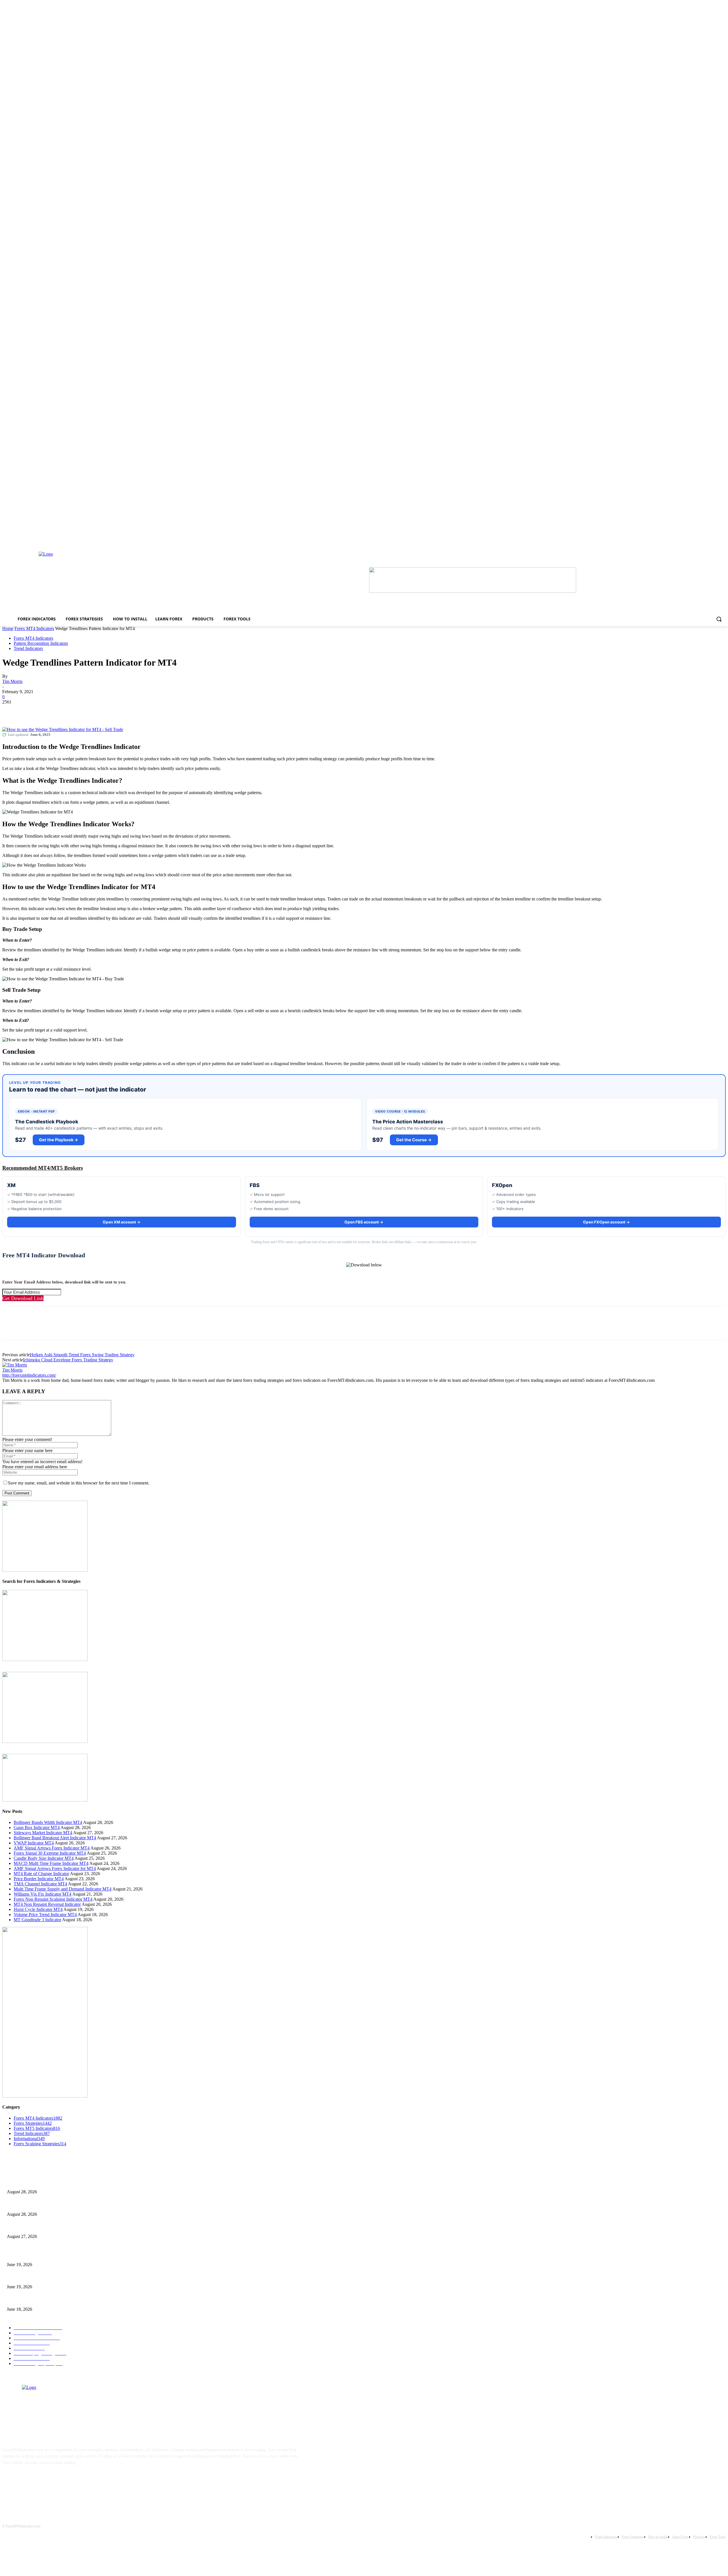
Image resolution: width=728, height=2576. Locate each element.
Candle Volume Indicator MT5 (31, 2278)
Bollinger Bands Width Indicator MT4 (48, 1822)
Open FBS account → (364, 1222)
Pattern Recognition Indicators (41, 643)
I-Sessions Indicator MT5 (27, 2255)
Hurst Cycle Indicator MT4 (38, 1909)
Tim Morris (12, 681)
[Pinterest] (53, 711)
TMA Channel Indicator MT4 (40, 1884)
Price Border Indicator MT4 (39, 1879)
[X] (32, 711)
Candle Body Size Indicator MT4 (44, 1858)
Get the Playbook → (59, 1140)
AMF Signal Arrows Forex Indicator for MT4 (55, 1868)
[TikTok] (45, 2480)
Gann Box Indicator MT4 (37, 1828)
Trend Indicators (28, 648)
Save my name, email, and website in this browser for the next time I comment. (79, 1483)
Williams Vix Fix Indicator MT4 (43, 1894)
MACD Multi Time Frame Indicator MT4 (51, 1863)
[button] (719, 619)
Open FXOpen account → (606, 1222)
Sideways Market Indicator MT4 (43, 1833)
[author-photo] (15, 1365)
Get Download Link (23, 1298)
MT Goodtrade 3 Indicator (37, 1920)
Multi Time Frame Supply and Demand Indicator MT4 (63, 1889)
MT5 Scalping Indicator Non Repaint (37, 2300)
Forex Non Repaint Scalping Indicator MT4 (53, 1899)
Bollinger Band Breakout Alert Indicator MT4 (55, 1838)
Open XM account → (122, 1222)
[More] (94, 711)
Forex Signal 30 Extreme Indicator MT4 (50, 1853)
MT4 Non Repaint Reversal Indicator (47, 1904)
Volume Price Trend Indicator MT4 (45, 1915)
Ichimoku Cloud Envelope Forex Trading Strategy (68, 1360)
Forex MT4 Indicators (34, 629)
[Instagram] (28, 2480)
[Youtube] (63, 2480)
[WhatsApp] (73, 711)
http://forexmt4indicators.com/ (29, 1375)
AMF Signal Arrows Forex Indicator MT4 (52, 1848)
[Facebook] (12, 711)
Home (8, 629)
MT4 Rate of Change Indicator (41, 1874)
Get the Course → (414, 1140)
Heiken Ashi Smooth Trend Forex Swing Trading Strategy (82, 1355)
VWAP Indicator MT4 (34, 1843)
